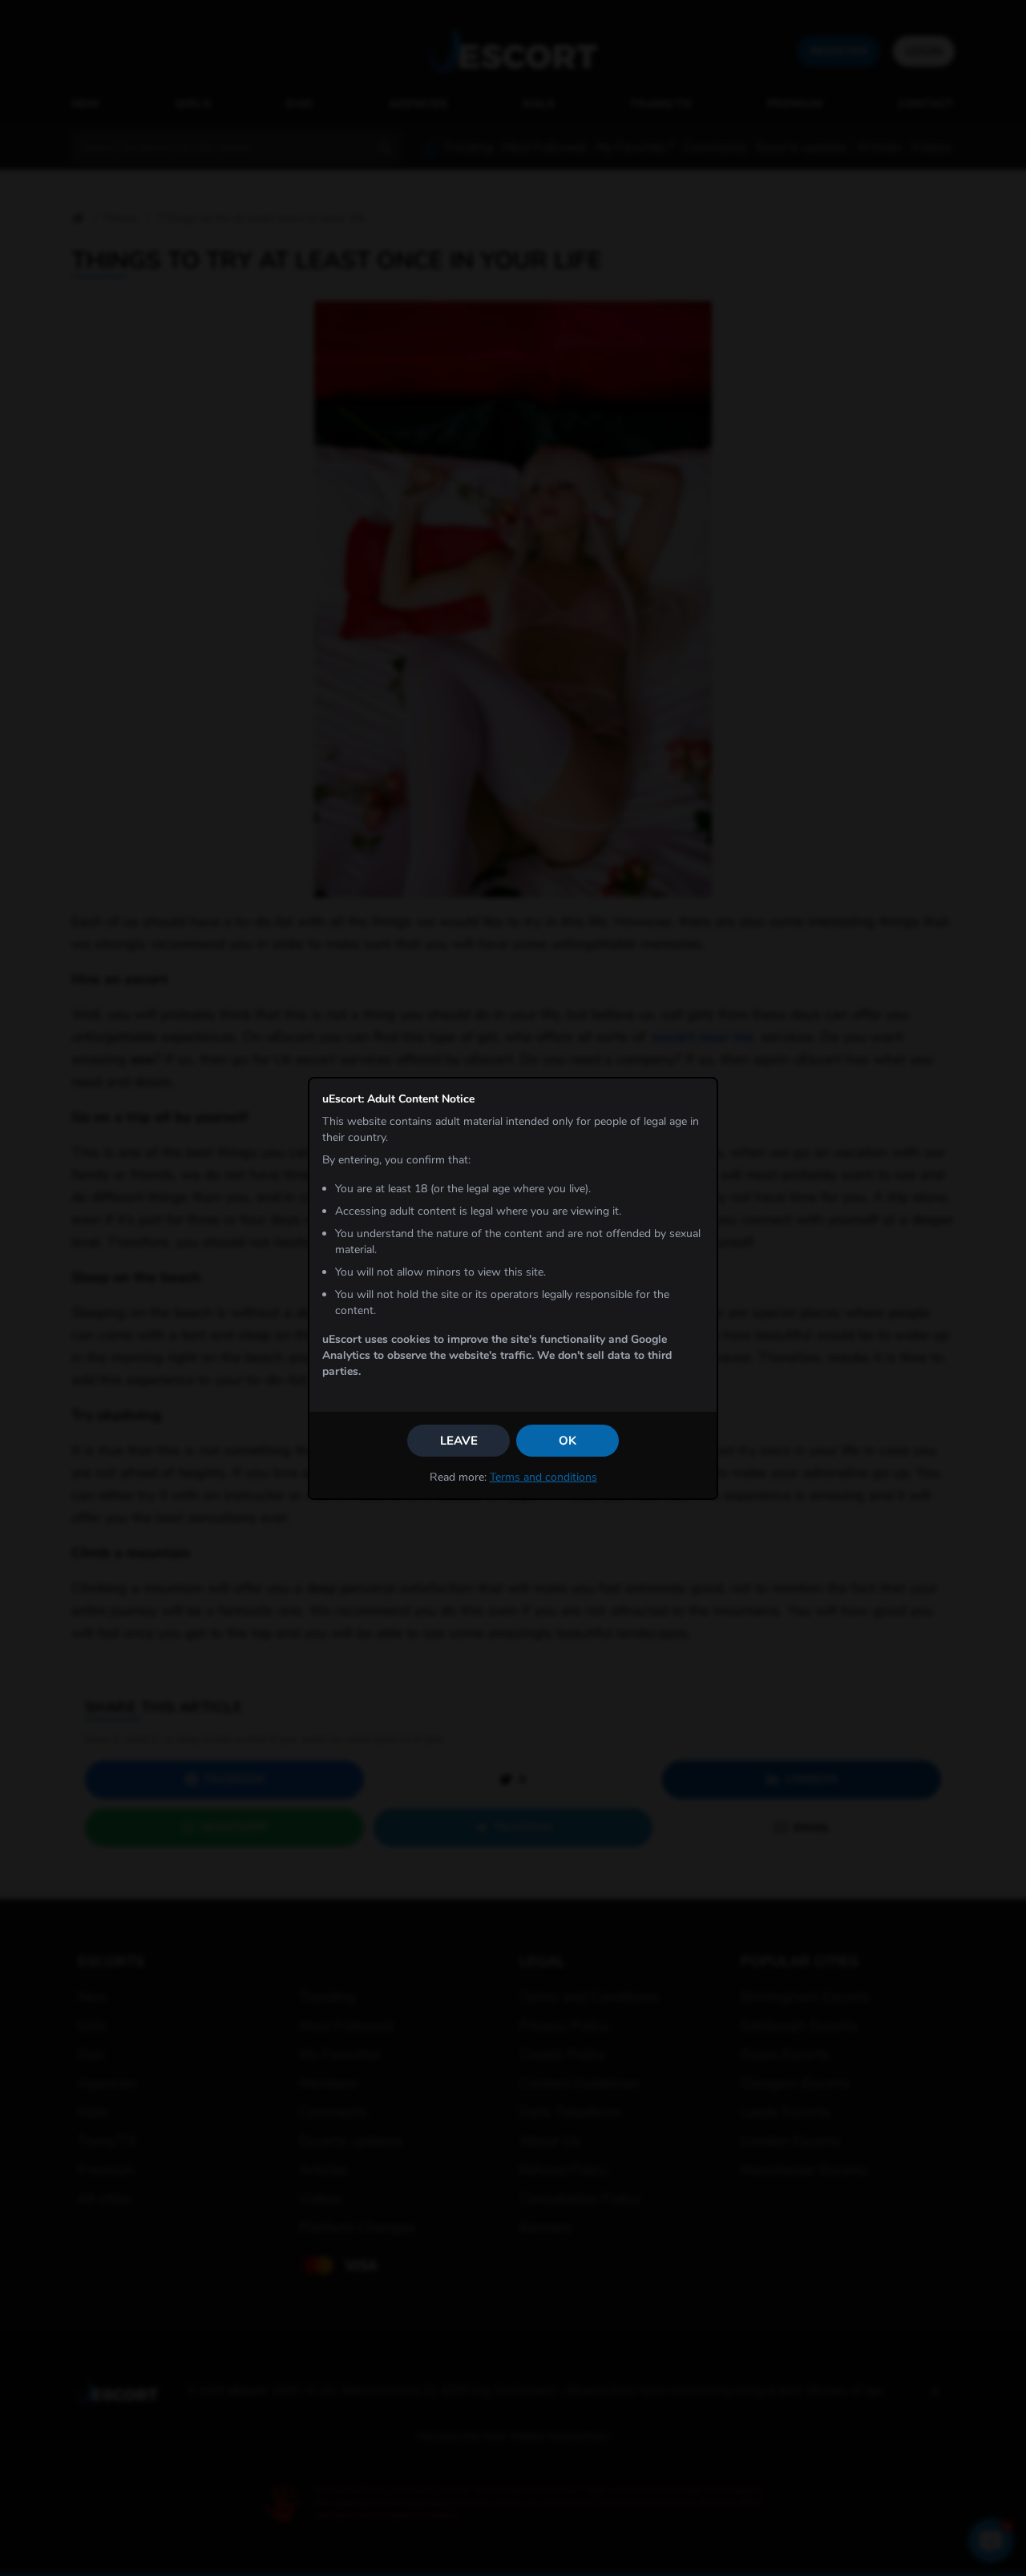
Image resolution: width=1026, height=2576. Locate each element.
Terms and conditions (543, 1477)
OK (568, 1441)
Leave (459, 1441)
